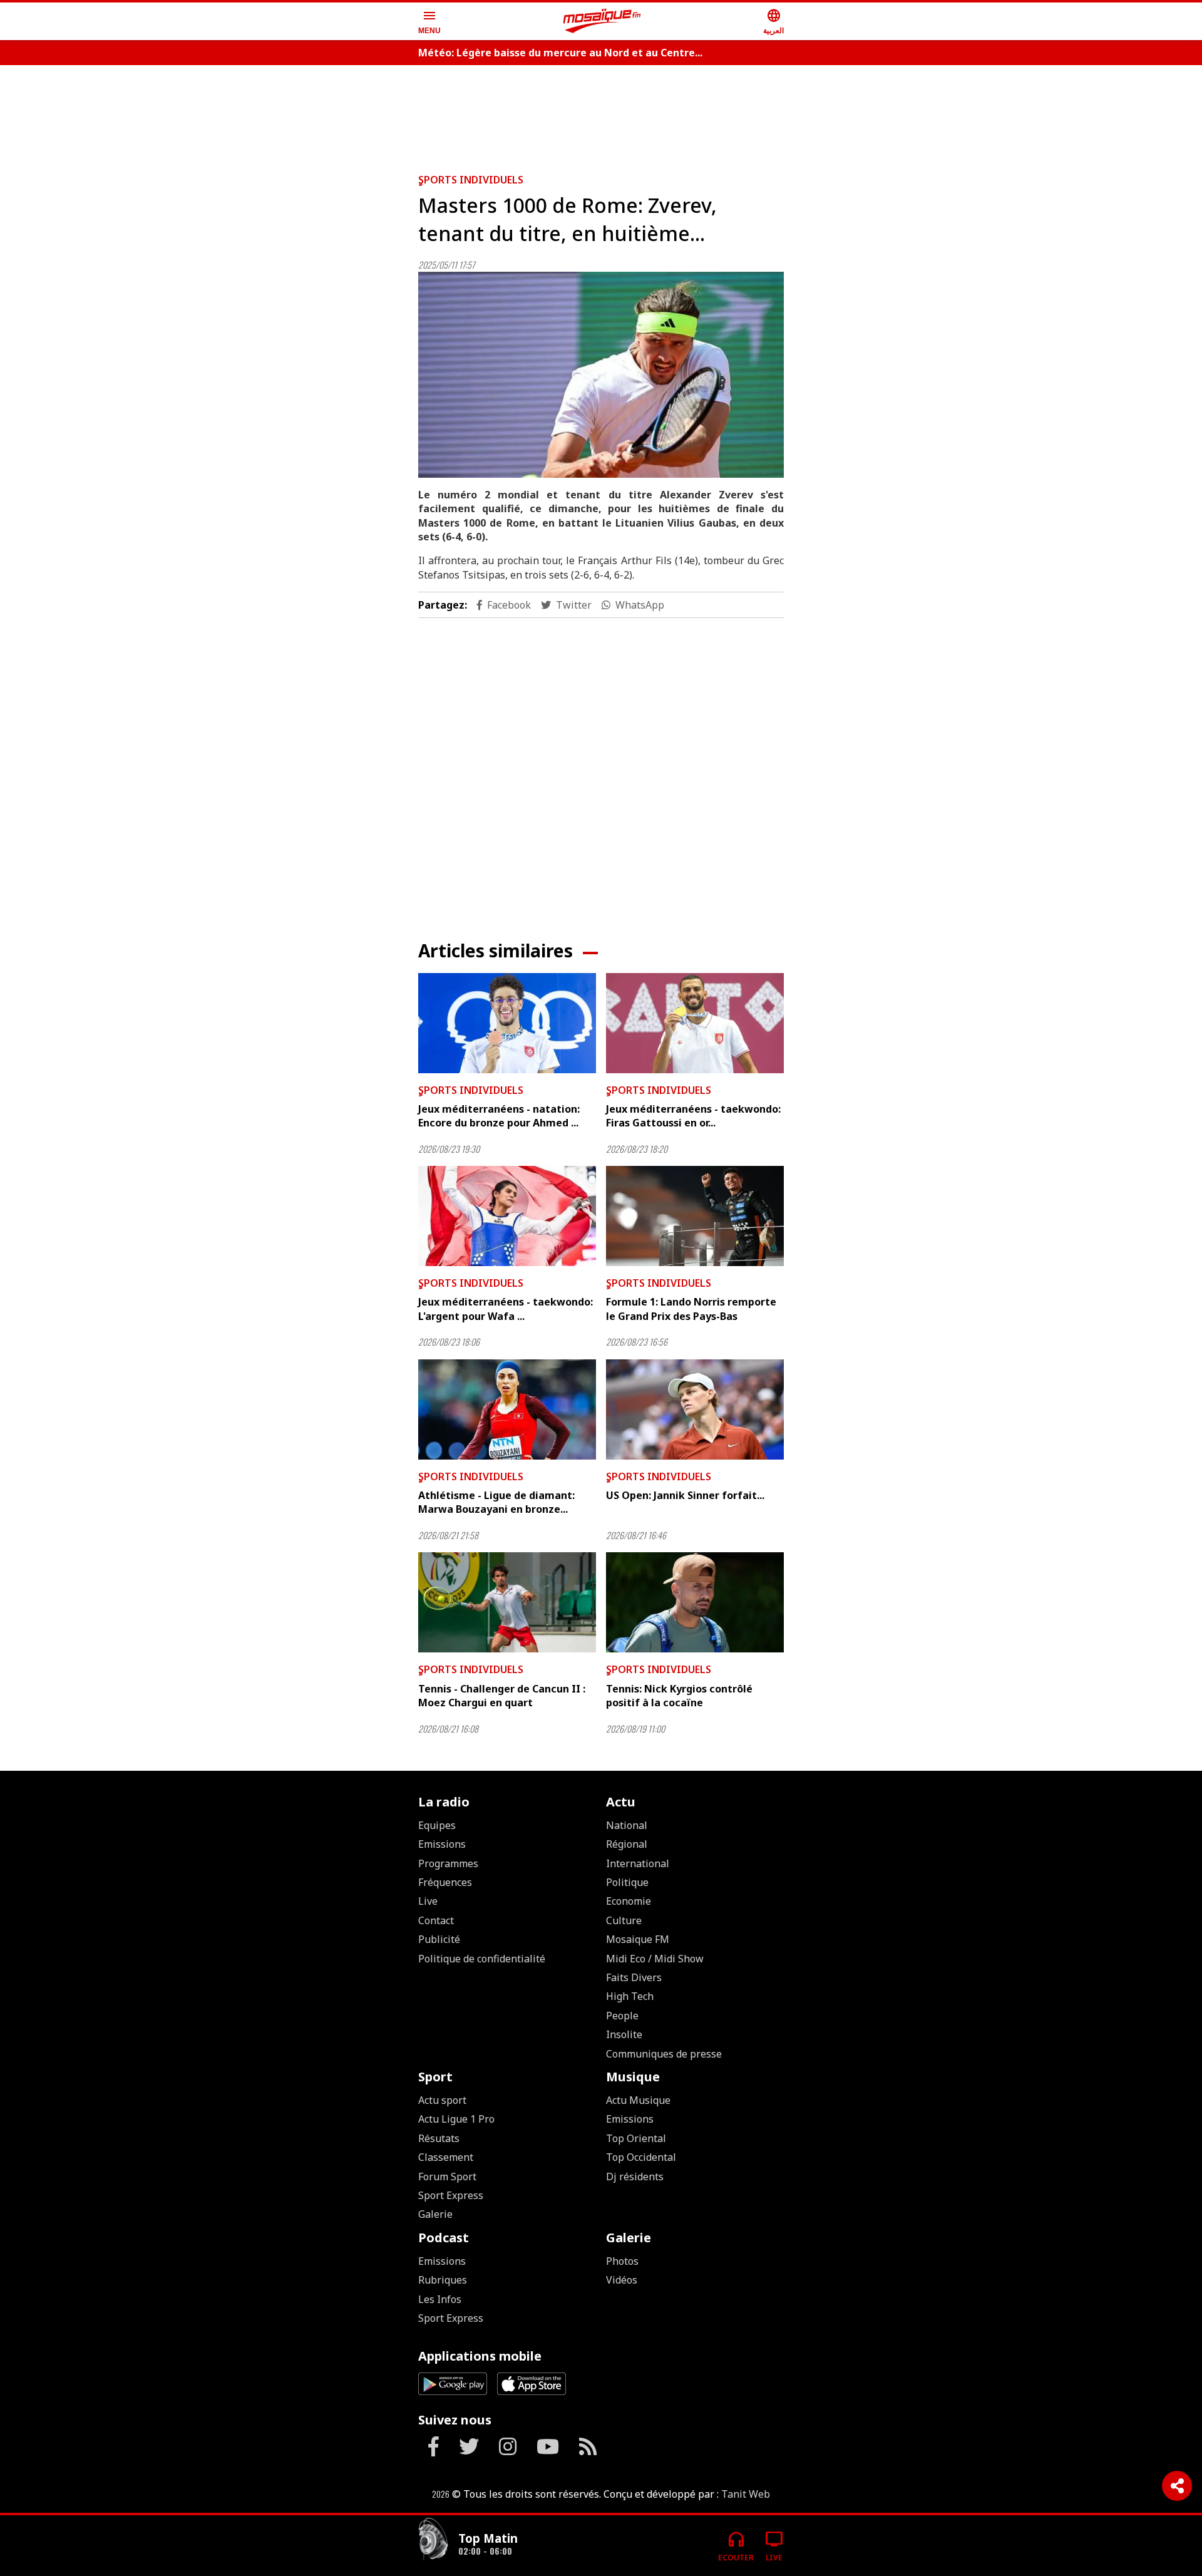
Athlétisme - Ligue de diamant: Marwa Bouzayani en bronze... (496, 1502)
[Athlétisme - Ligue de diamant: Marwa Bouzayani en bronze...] (507, 1409)
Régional (627, 1844)
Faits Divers (634, 1977)
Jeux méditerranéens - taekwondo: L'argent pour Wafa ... (506, 1309)
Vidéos (622, 2280)
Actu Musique (638, 2100)
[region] (601, 114)
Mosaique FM (638, 1939)
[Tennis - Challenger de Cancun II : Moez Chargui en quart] (507, 1602)
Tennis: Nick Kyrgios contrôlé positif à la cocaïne (679, 1696)
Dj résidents (635, 2177)
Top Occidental (641, 2157)
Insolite (624, 2034)
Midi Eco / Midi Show (655, 1959)
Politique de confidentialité (482, 1959)
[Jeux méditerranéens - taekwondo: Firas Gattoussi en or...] (695, 1023)
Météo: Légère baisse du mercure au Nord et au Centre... (560, 53)
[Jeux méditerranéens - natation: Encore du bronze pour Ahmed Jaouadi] (507, 1023)
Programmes (448, 1863)
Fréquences (445, 1882)
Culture (624, 1920)
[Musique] (433, 2541)
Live (428, 1901)
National (627, 1825)
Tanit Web (746, 2494)
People (622, 2016)
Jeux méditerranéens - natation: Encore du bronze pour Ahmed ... (499, 1116)
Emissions (442, 1844)
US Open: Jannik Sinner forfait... (685, 1495)
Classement (446, 2157)
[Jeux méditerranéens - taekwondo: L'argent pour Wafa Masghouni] (507, 1216)
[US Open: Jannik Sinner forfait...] (695, 1409)
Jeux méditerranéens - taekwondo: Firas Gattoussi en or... (693, 1116)
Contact (436, 1920)
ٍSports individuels (471, 180)
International (638, 1863)
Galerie (435, 2214)
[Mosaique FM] (602, 21)
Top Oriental (636, 2138)
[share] (1177, 2486)
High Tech (630, 1996)
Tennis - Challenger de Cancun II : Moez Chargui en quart (502, 1696)
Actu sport (442, 2100)
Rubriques (443, 2280)
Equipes (437, 1825)
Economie (629, 1901)
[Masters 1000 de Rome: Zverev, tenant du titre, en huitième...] (601, 375)
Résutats (439, 2138)
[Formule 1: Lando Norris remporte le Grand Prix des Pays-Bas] (695, 1216)
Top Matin (488, 2538)
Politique (627, 1882)
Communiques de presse (664, 2054)
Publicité (439, 1939)
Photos (622, 2261)
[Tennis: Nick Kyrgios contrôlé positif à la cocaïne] (695, 1602)
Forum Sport (447, 2177)
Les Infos (440, 2299)
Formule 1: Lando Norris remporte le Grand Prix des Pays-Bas (691, 1309)
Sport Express (451, 2195)
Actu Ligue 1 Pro (456, 2119)
